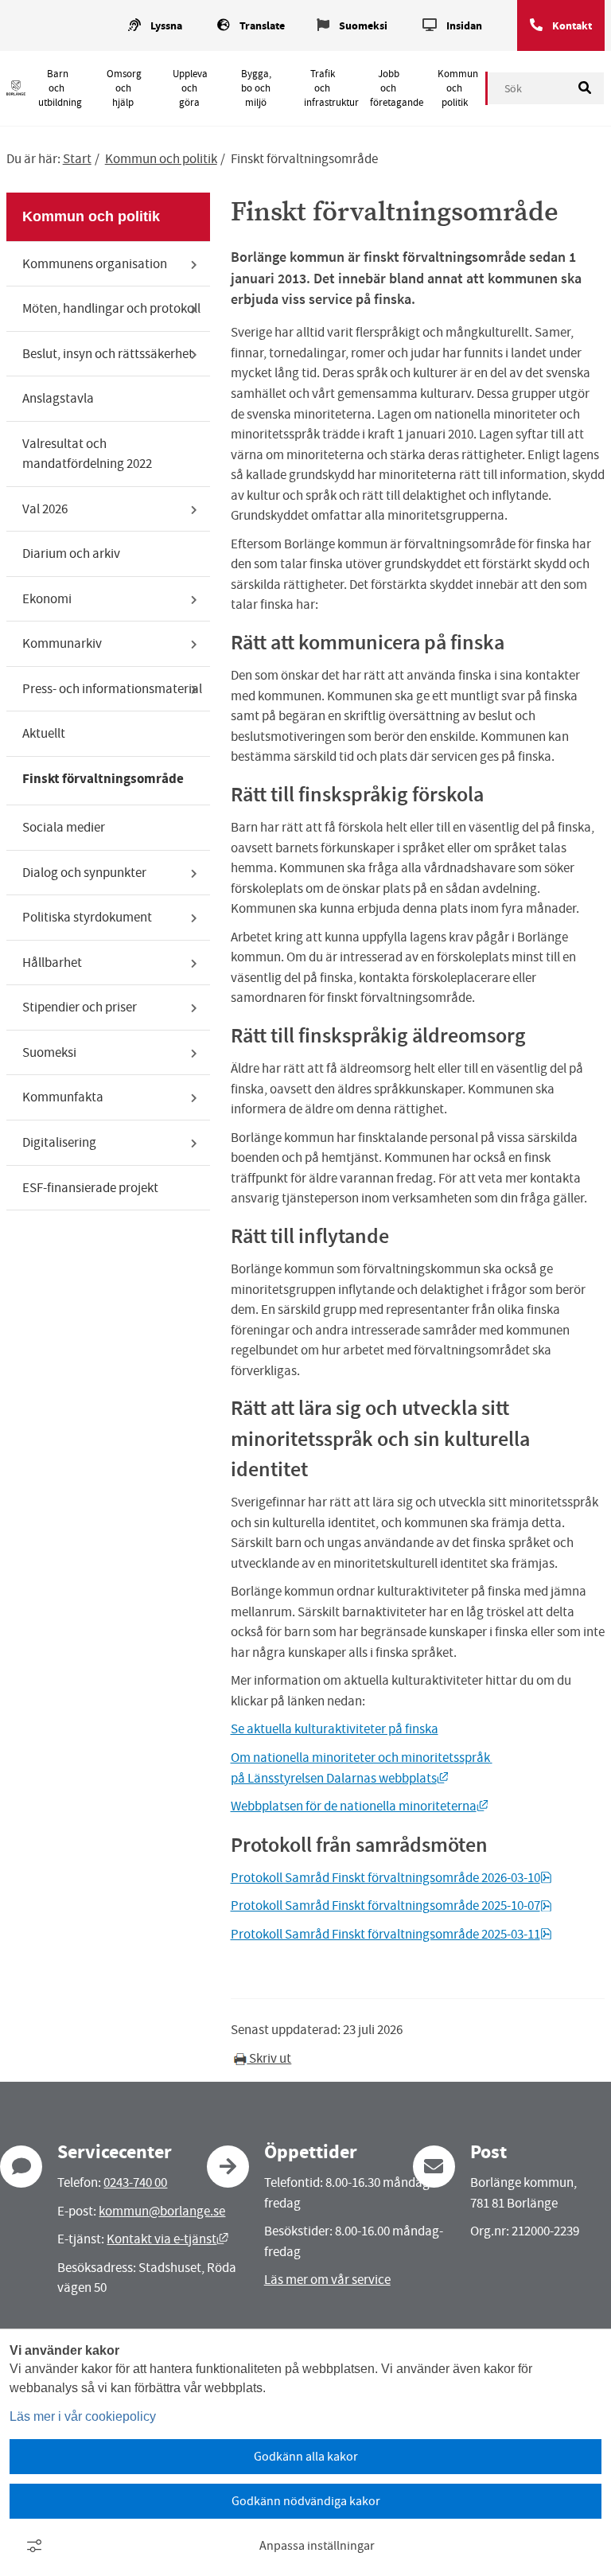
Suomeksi (363, 26)
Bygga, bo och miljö (256, 88)
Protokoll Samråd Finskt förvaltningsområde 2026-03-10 (391, 1878)
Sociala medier (64, 827)
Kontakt (572, 26)
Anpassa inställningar (317, 2546)
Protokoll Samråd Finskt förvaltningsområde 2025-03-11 (391, 1934)
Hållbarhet (52, 963)
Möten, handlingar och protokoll (111, 308)
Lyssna (166, 26)
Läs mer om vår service (327, 2280)
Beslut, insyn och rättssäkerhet (108, 354)
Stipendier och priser (80, 1007)
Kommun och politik (458, 88)
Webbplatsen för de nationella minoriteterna (360, 1806)
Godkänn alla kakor (306, 2457)
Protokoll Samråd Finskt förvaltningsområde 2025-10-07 (391, 1906)
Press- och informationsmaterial (112, 689)
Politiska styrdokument (87, 917)
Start (77, 159)
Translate (262, 26)
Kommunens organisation (95, 264)
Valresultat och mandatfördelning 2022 (87, 454)
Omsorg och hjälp (124, 88)
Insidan (464, 26)
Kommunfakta (63, 1097)
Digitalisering (59, 1142)
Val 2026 (45, 509)
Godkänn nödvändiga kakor (306, 2501)
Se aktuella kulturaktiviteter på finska (335, 1729)
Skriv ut (269, 2058)
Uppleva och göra (190, 88)
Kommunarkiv (62, 643)
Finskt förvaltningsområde (103, 779)
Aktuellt (44, 733)
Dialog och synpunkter (84, 873)
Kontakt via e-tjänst (167, 2239)
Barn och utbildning (60, 88)
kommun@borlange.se (162, 2211)
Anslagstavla (58, 398)
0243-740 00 (135, 2182)
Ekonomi (47, 599)
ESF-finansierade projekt (90, 1188)
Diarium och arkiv (71, 553)
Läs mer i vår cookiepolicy (83, 2416)
